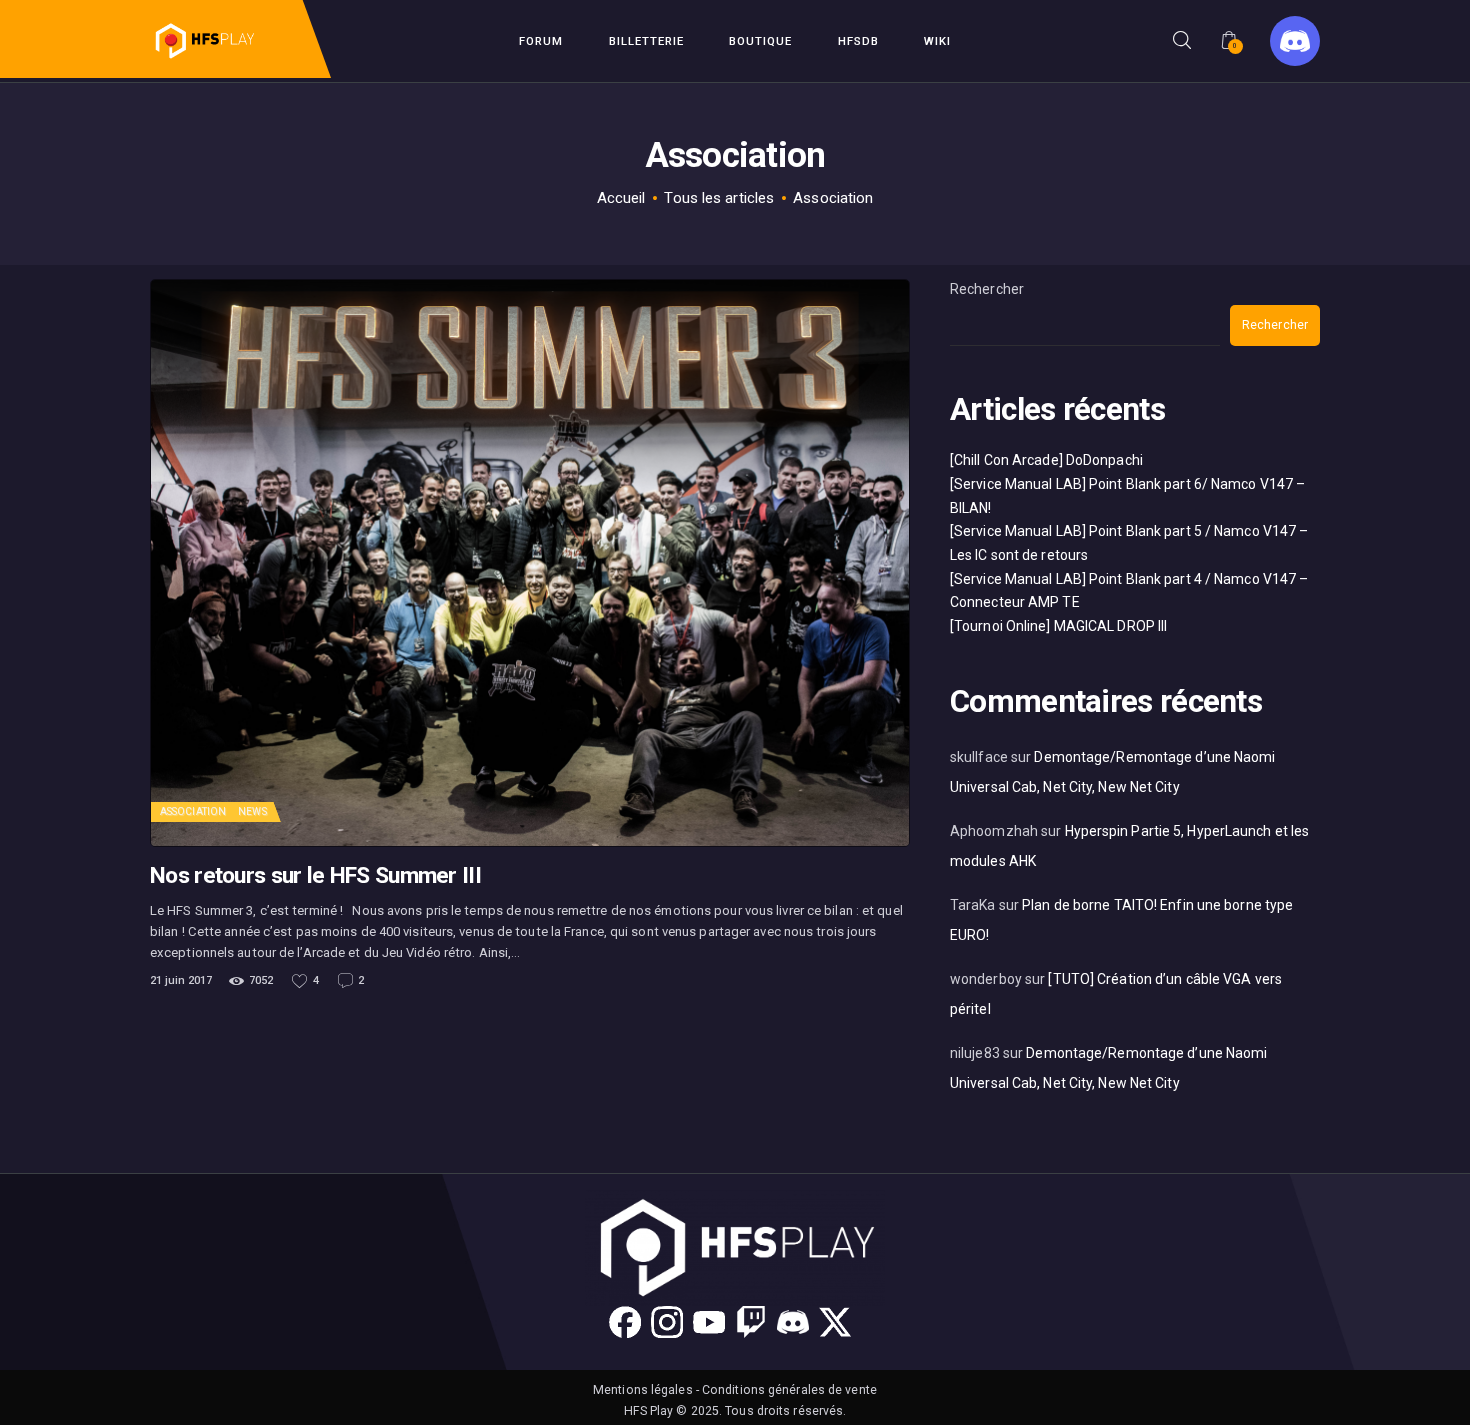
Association (193, 811)
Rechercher (987, 289)
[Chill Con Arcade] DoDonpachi (1046, 460)
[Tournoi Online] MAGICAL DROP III (1058, 626)
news (252, 811)
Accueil (621, 198)
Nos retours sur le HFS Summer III (315, 876)
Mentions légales (643, 1390)
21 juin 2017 (181, 980)
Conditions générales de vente (789, 1390)
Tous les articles (719, 198)
